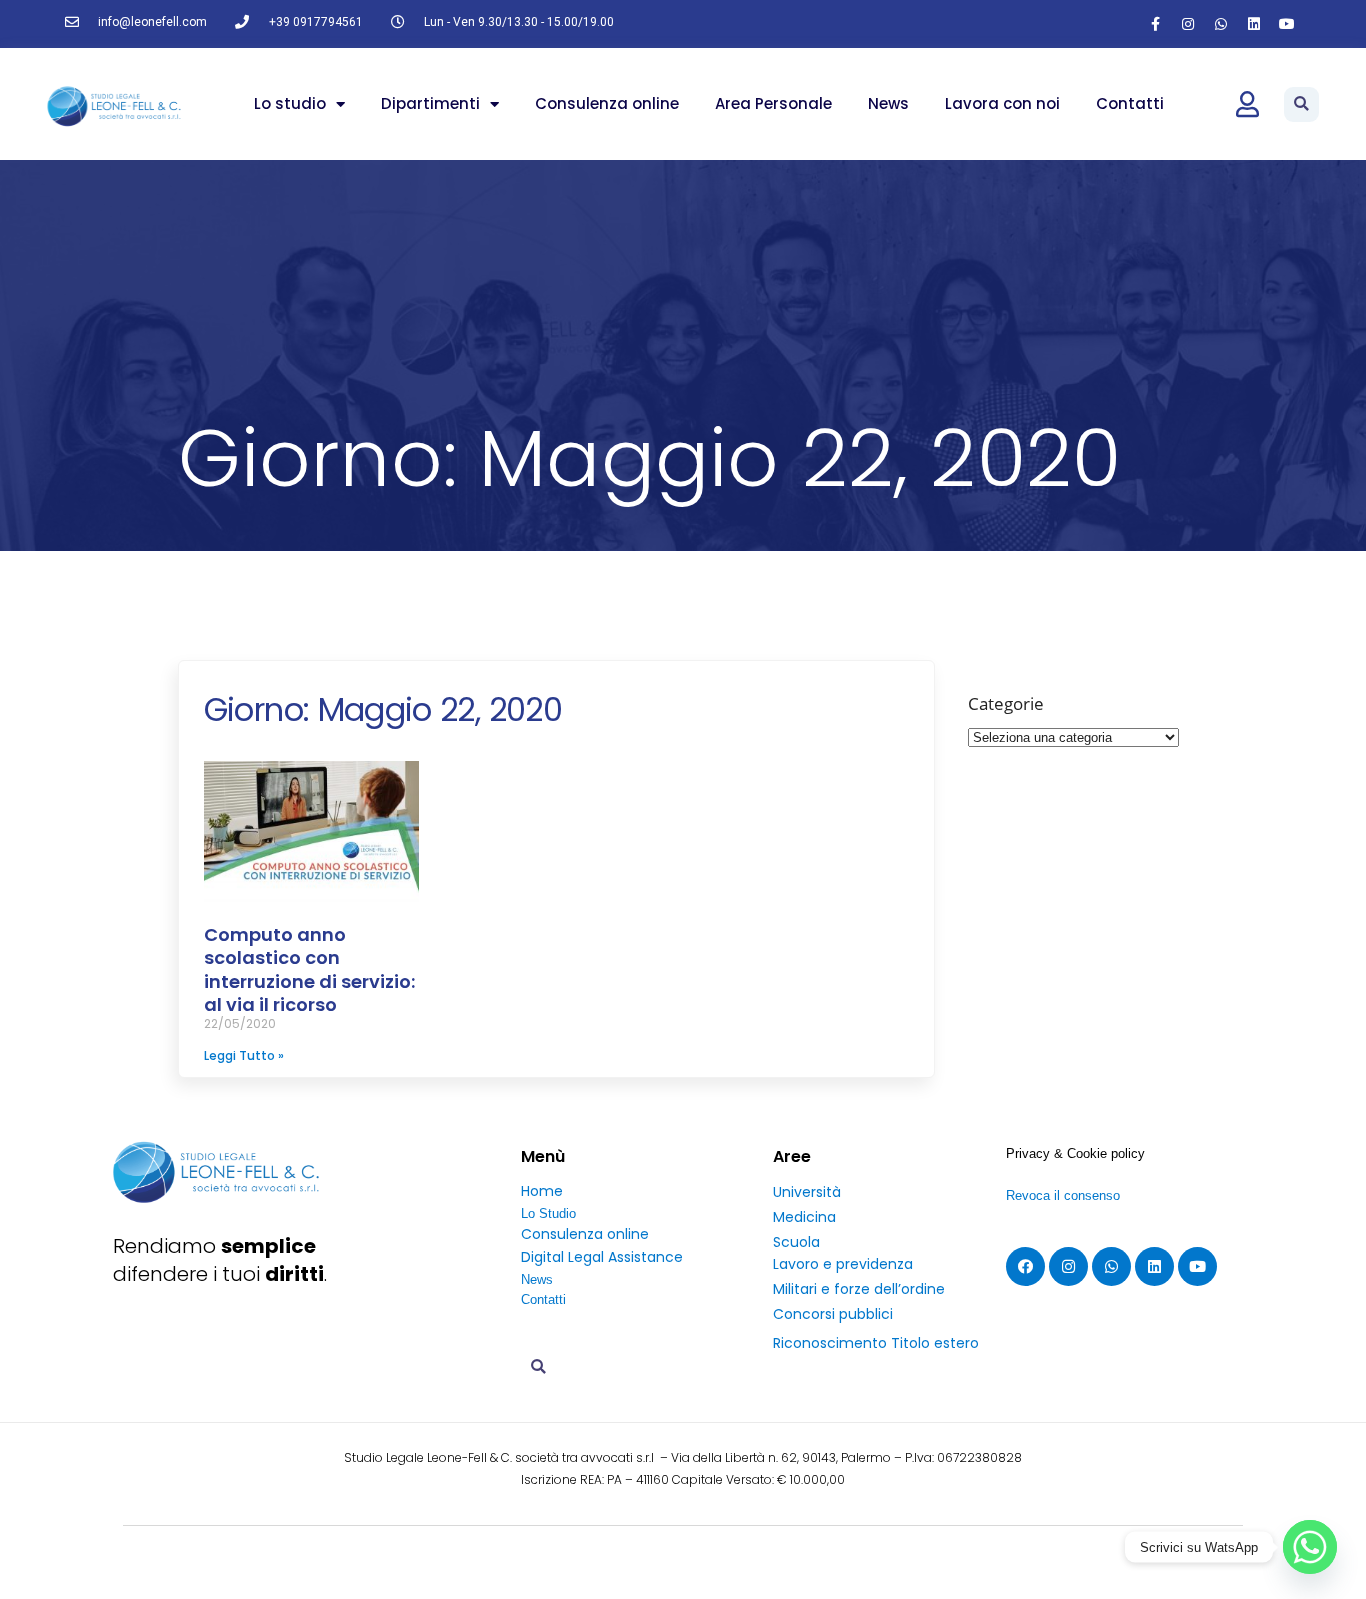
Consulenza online (607, 103)
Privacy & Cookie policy (1075, 1153)
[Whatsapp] (1221, 24)
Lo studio (290, 103)
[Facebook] (1025, 1266)
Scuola (796, 1242)
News (888, 103)
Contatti (1130, 103)
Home (542, 1191)
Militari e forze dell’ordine (859, 1289)
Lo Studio (548, 1213)
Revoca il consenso (1063, 1195)
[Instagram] (1188, 24)
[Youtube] (1287, 24)
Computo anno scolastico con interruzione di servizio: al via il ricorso (309, 969)
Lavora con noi (1002, 103)
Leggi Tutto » (244, 1055)
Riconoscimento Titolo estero (876, 1343)
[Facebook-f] (1155, 24)
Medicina (804, 1217)
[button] (1301, 104)
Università (807, 1192)
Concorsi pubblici (833, 1314)
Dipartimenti (430, 103)
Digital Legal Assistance (602, 1257)
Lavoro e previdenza (843, 1264)
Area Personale (773, 103)
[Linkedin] (1254, 24)
